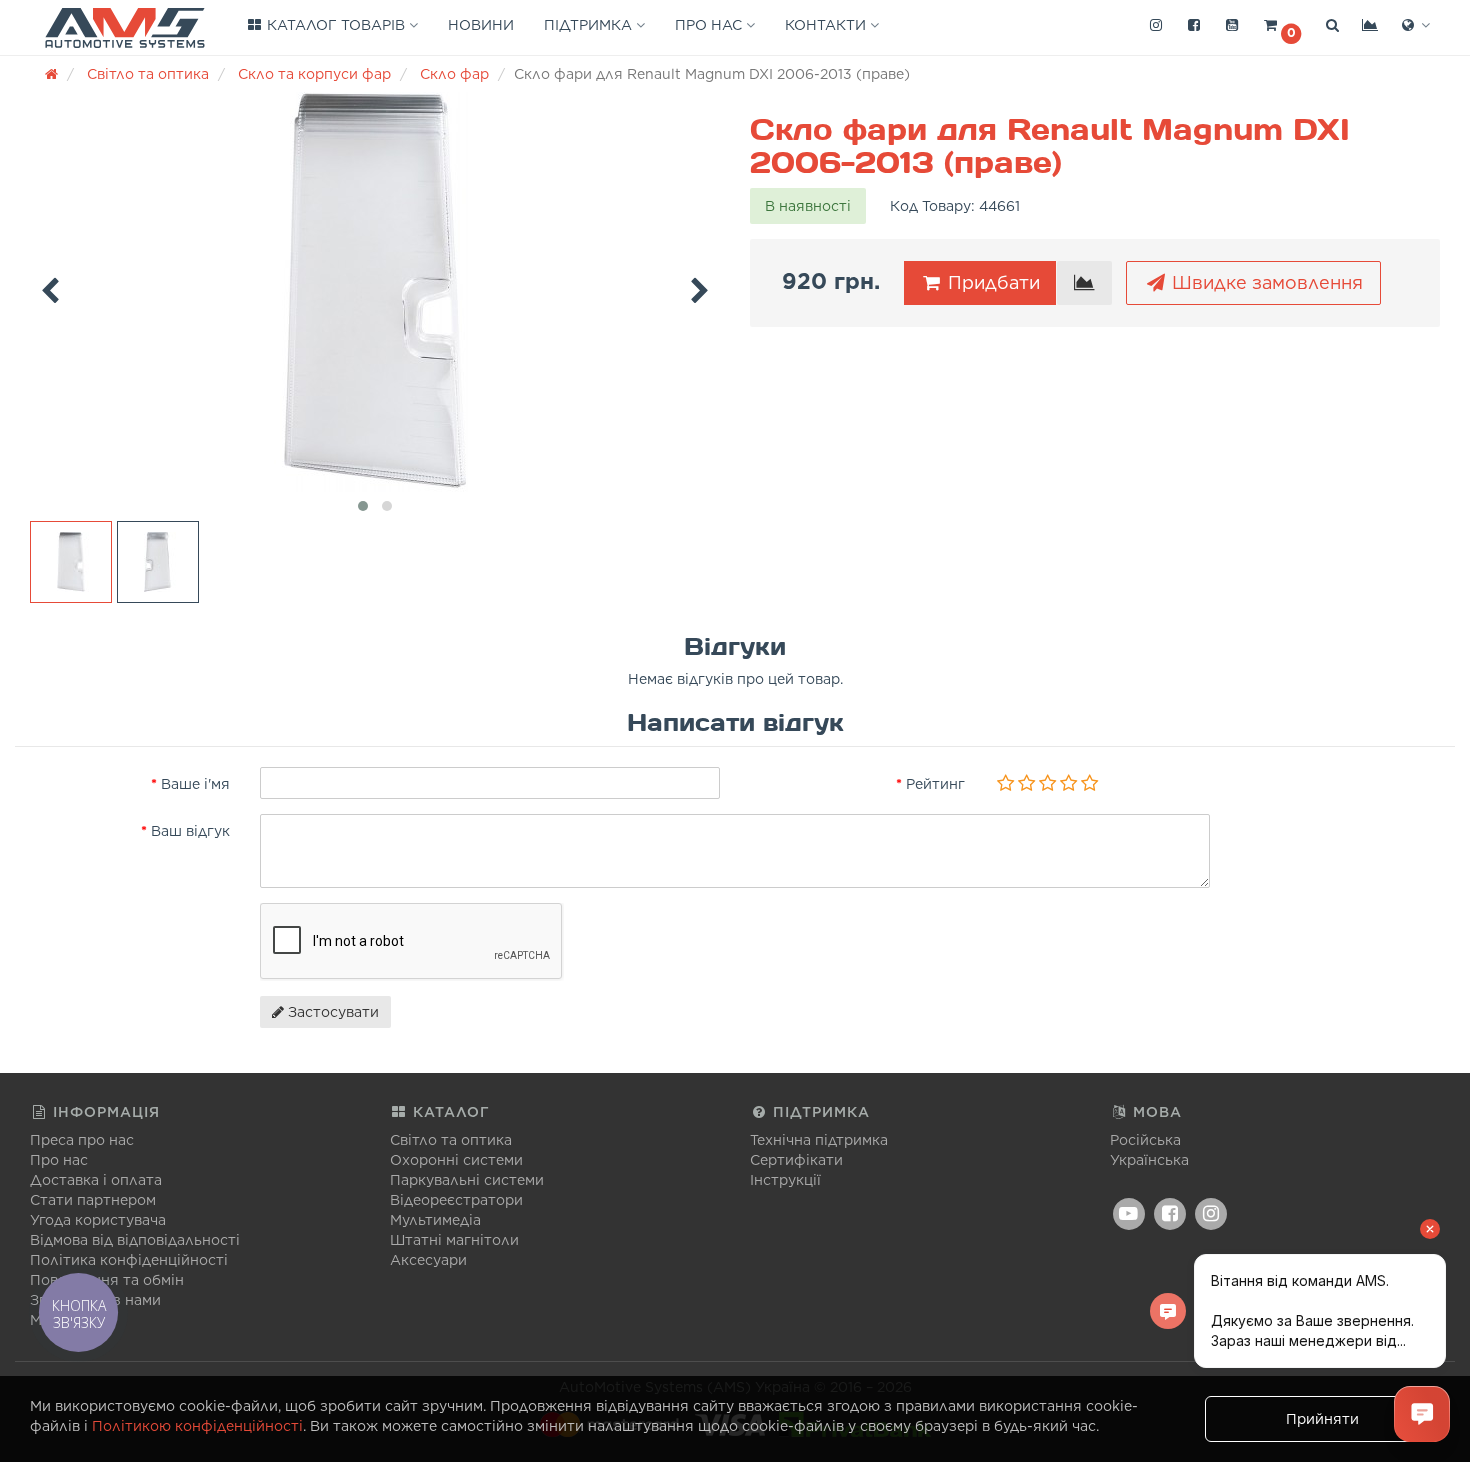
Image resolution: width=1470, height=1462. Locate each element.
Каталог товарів (336, 25)
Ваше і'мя (195, 784)
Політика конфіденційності (129, 1260)
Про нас (710, 25)
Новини (481, 25)
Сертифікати (796, 1160)
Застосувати (331, 1012)
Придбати (991, 282)
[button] (1282, 26)
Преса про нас (82, 1140)
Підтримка (590, 25)
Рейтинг (935, 784)
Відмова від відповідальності (135, 1240)
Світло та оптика (451, 1140)
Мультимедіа (435, 1220)
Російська (1145, 1140)
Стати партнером (93, 1200)
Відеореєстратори (456, 1200)
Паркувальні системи (467, 1180)
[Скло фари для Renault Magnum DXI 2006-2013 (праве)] (375, 292)
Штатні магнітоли (454, 1240)
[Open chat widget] (1422, 1414)
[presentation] (50, 287)
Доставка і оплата (96, 1180)
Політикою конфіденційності (197, 1426)
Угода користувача (98, 1220)
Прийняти (1322, 1419)
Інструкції (785, 1180)
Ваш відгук (190, 831)
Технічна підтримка (819, 1140)
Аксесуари (428, 1260)
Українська (1149, 1160)
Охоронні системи (456, 1160)
